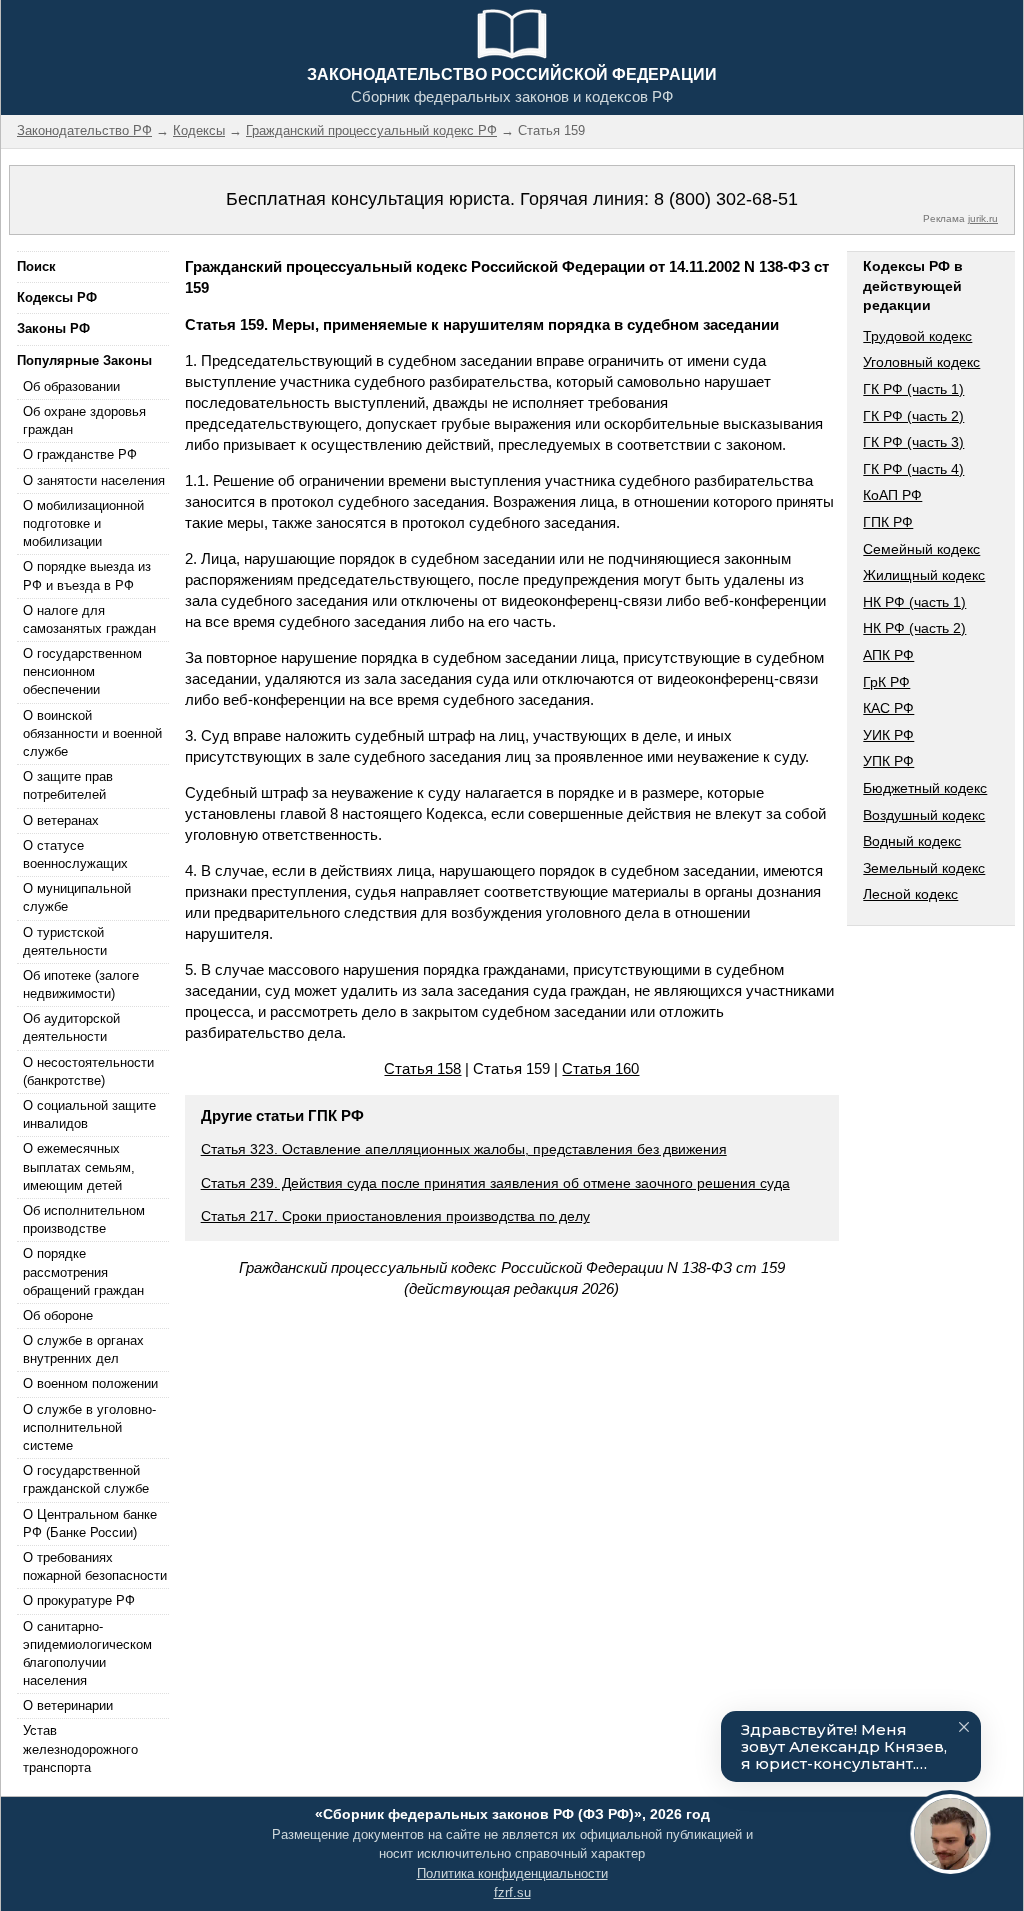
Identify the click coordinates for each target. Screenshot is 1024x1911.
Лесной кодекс (910, 894)
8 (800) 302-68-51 (726, 199)
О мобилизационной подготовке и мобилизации (83, 523)
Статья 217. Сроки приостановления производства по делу (395, 1216)
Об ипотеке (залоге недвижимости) (81, 984)
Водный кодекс (912, 841)
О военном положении (90, 1383)
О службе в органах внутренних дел (83, 1349)
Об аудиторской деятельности (71, 1027)
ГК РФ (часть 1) (913, 389)
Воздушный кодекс (924, 815)
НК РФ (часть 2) (914, 628)
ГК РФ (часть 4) (913, 469)
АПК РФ (888, 655)
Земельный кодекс (924, 868)
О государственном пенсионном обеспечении (82, 671)
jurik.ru (983, 218)
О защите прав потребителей (68, 785)
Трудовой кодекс (917, 336)
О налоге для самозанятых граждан (89, 619)
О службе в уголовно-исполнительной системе (89, 1427)
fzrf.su (512, 1892)
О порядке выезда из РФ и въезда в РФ (87, 575)
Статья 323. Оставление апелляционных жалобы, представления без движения (464, 1149)
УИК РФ (888, 735)
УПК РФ (888, 761)
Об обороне (58, 1315)
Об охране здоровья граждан (84, 420)
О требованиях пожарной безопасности (95, 1566)
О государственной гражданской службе (86, 1479)
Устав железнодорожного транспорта (80, 1748)
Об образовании (71, 386)
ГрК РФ (886, 682)
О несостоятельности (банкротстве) (88, 1071)
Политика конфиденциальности (512, 1873)
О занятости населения (94, 480)
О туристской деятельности (65, 941)
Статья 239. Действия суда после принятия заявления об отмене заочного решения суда (495, 1183)
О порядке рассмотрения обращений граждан (83, 1271)
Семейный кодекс (921, 549)
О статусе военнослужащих (75, 854)
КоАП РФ (892, 495)
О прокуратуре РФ (79, 1600)
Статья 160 (600, 1068)
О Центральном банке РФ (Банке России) (90, 1523)
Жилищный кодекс (924, 575)
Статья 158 (422, 1068)
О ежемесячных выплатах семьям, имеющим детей (79, 1166)
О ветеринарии (68, 1705)
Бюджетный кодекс (925, 788)
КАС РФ (888, 708)
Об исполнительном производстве (84, 1219)
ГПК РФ (888, 522)
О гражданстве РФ (80, 454)
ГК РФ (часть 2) (913, 416)
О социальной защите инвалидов (89, 1114)
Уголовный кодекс (921, 362)
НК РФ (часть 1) (914, 602)
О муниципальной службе (77, 897)
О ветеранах (61, 820)
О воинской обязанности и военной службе (92, 733)
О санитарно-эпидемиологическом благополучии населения (87, 1654)
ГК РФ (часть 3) (913, 442)
